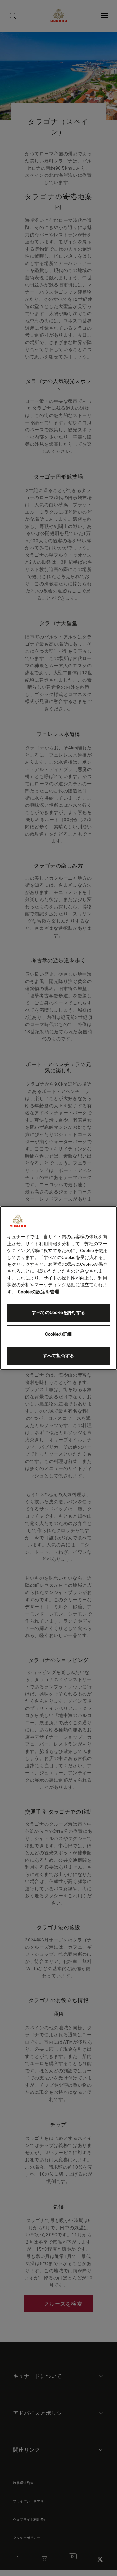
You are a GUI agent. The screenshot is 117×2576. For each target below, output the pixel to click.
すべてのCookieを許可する (58, 1313)
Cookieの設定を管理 (39, 1292)
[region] (58, 1288)
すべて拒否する (58, 1356)
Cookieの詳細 (58, 1334)
